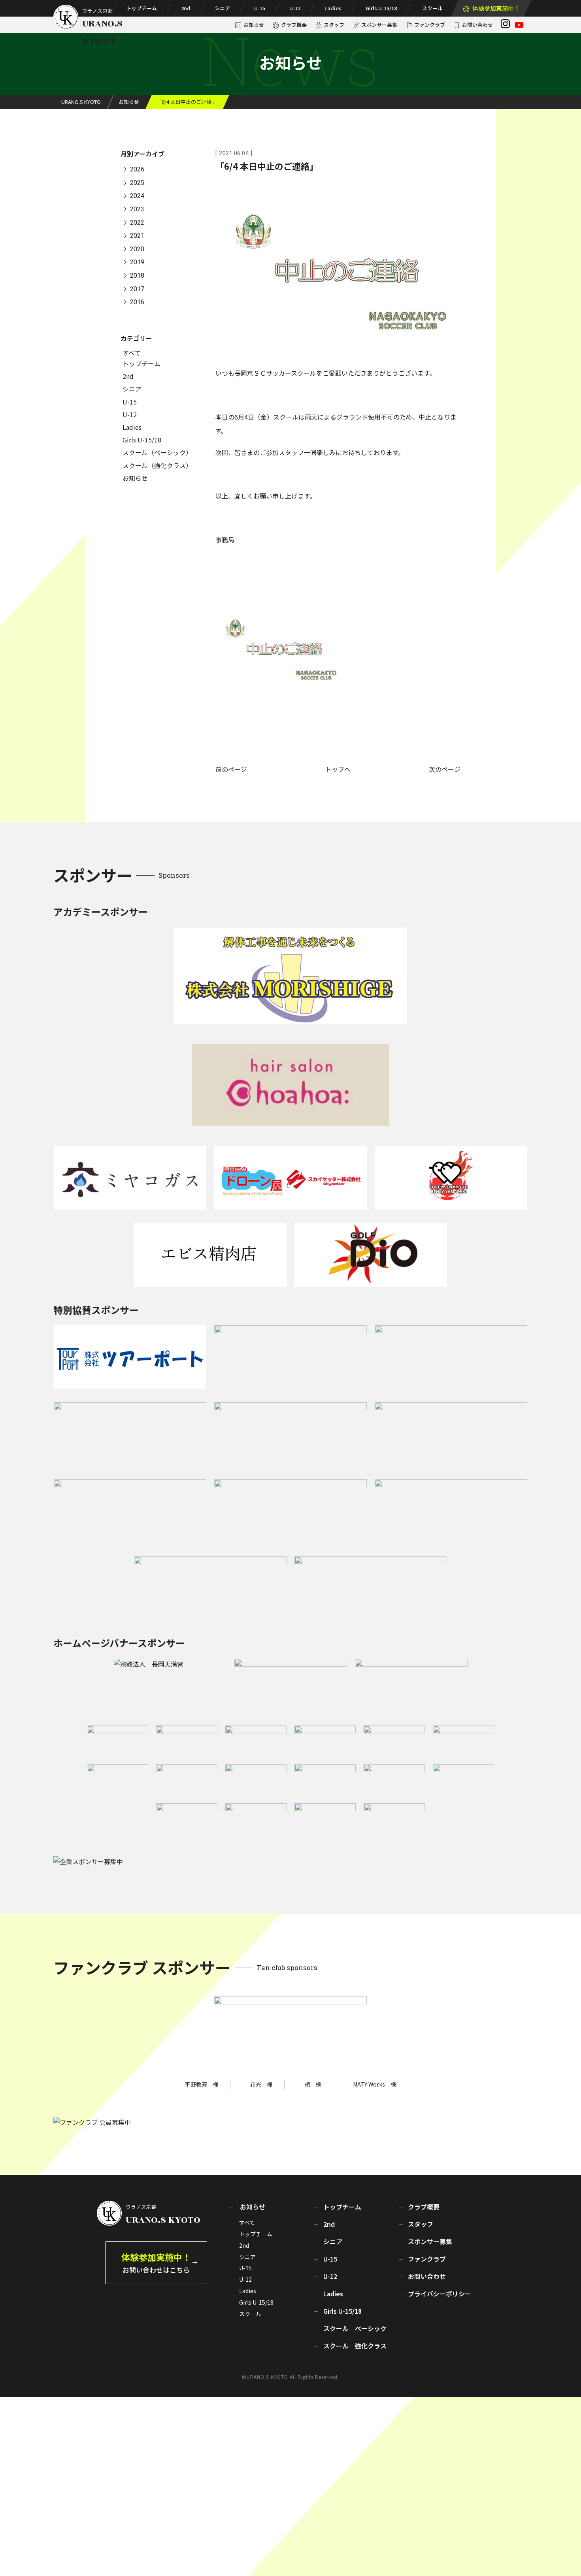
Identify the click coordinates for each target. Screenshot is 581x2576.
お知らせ (254, 25)
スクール (432, 8)
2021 (137, 236)
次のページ (445, 769)
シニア (222, 8)
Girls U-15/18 (381, 8)
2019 (137, 262)
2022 (137, 223)
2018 (137, 276)
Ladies (333, 8)
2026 (137, 170)
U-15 (260, 8)
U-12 (295, 8)
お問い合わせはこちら (156, 2263)
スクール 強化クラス (355, 2346)
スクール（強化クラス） (157, 465)
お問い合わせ (477, 25)
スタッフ (334, 25)
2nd (186, 8)
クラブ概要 (294, 25)
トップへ (338, 769)
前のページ (231, 769)
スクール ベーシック (355, 2328)
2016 (137, 302)
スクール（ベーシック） (157, 452)
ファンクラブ (430, 25)
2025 (137, 183)
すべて (132, 353)
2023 (137, 209)
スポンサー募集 (379, 25)
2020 (137, 249)
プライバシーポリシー (440, 2294)
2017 (137, 289)
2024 (137, 196)
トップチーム (141, 8)
